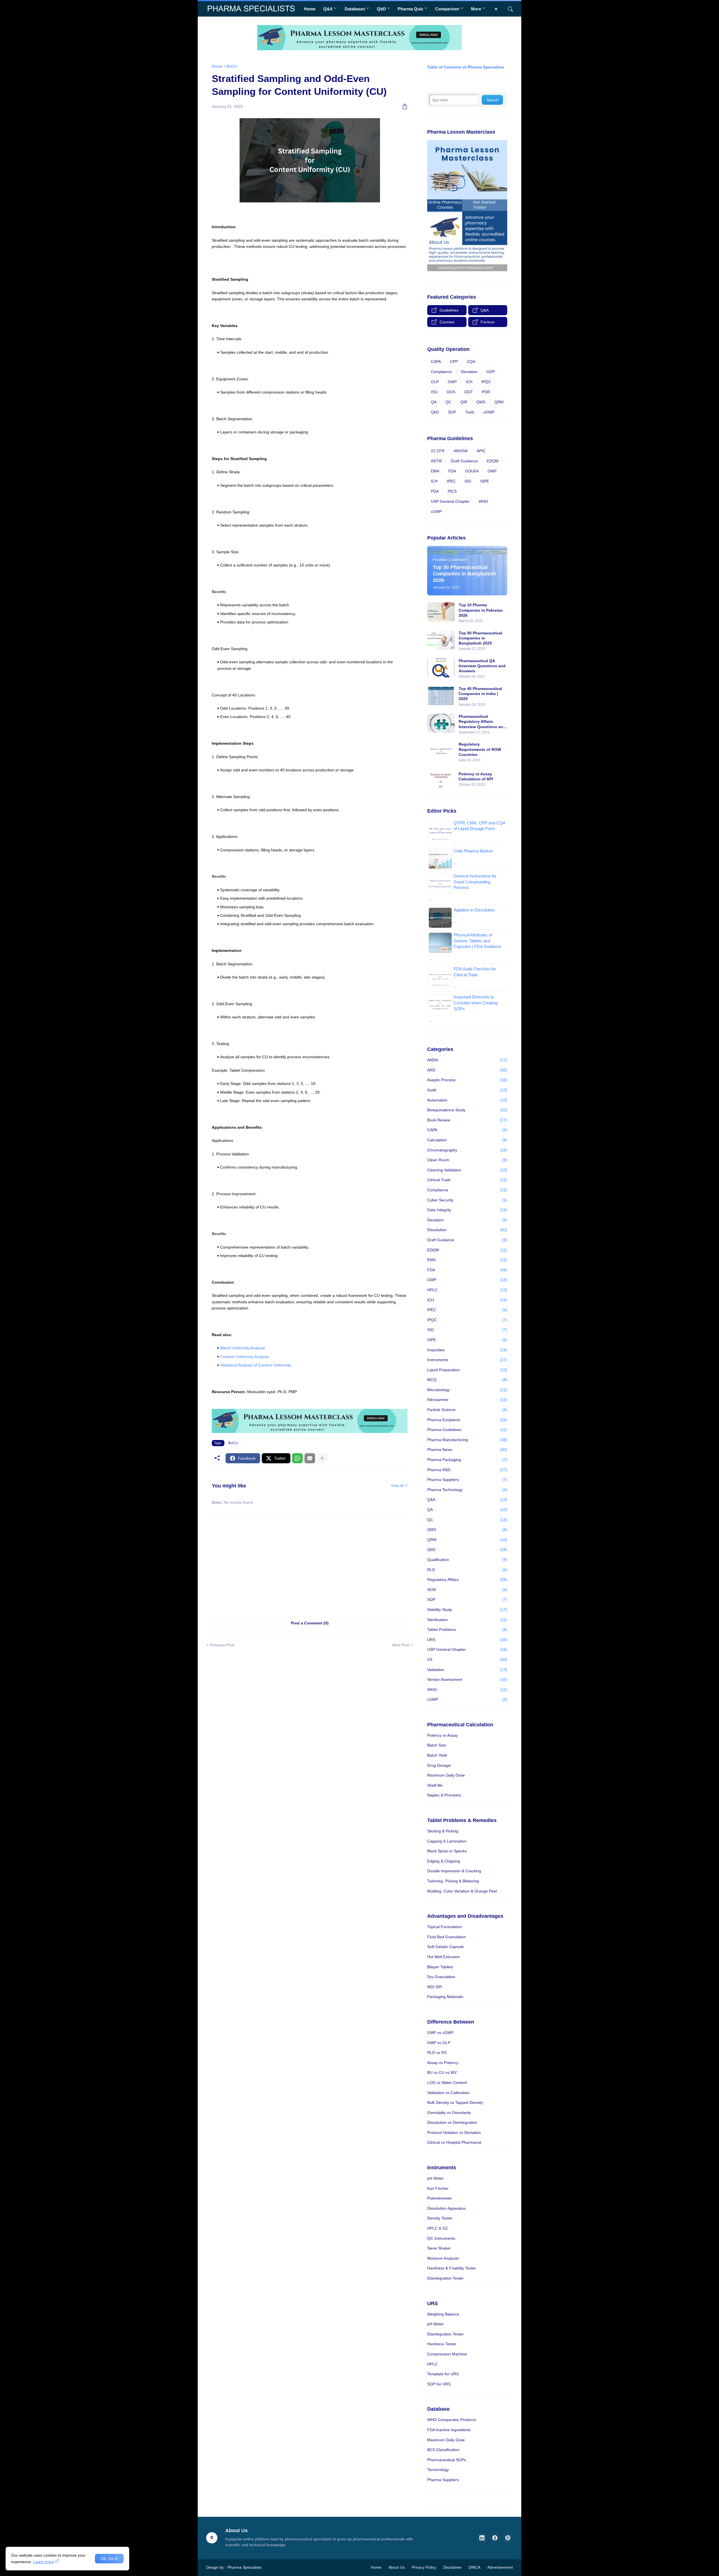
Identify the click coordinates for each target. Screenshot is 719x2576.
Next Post (401, 1645)
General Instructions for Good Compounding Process (475, 882)
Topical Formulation (445, 1927)
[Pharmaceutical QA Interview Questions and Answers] (441, 668)
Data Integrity (467, 1210)
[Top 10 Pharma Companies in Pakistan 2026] (441, 612)
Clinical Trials (467, 1180)
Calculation (467, 1140)
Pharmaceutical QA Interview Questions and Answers (482, 666)
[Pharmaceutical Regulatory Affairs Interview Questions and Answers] (441, 723)
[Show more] (322, 1458)
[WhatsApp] (297, 1458)
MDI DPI (435, 1987)
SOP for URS (439, 2384)
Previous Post (222, 1645)
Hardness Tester (442, 2344)
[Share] (403, 106)
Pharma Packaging (467, 1460)
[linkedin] (482, 2538)
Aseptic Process (467, 1080)
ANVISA (461, 451)
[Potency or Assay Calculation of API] (441, 779)
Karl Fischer (438, 2188)
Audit (467, 1090)
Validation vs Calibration (448, 2093)
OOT (469, 392)
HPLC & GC (438, 2228)
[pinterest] (508, 2538)
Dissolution (467, 1230)
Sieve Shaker (439, 2248)
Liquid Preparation (467, 1370)
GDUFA (472, 471)
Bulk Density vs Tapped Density (455, 2102)
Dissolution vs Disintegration (452, 2122)
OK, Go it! (109, 2559)
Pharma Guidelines (467, 1430)
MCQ (467, 1380)
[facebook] (495, 2538)
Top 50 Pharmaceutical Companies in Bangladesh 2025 (480, 638)
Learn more (44, 2562)
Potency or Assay (442, 1735)
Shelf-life (435, 1785)
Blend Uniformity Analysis (243, 1348)
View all (397, 1486)
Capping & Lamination (447, 1841)
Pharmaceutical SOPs (447, 2460)
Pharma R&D (467, 1470)
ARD (467, 1070)
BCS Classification (443, 2450)
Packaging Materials (445, 1997)
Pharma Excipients (467, 1420)
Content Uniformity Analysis (244, 1357)
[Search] (508, 9)
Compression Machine (447, 2354)
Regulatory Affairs (467, 1580)
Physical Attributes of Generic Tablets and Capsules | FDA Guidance (477, 941)
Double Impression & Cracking (454, 1871)
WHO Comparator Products (452, 2420)
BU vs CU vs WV (442, 2072)
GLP (435, 382)
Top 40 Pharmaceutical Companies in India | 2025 (480, 694)
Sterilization (467, 1620)
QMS (481, 402)
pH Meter (435, 2178)
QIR (464, 402)
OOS (451, 392)
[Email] (310, 1458)
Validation (467, 1670)
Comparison (447, 9)
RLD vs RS (437, 2052)
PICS (452, 491)
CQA (471, 362)
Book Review (467, 1120)
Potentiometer (440, 2198)
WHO (483, 501)
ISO (434, 392)
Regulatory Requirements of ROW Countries (480, 749)
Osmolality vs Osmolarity (449, 2113)
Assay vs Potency (443, 2063)
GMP (452, 382)
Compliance (441, 372)
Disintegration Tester (445, 2278)
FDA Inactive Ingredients (449, 2430)
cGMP (489, 412)
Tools (470, 412)
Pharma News (467, 1450)
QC (448, 402)
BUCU (232, 66)
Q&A (328, 9)
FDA (452, 471)
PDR (486, 392)
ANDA (467, 1060)
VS (467, 1660)
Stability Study (467, 1610)
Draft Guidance (464, 461)
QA (434, 402)
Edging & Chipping (444, 1861)
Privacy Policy (424, 2567)
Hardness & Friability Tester (452, 2268)
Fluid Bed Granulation (447, 1937)
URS (467, 1640)
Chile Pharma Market (473, 851)
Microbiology (467, 1390)
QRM (499, 402)
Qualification (467, 1560)
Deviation (469, 372)
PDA (435, 491)
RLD (467, 1570)
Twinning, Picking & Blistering (453, 1881)
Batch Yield (437, 1755)
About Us (397, 2567)
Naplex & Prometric (444, 1795)
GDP (491, 372)
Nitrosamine (467, 1400)
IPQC (486, 382)
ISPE (485, 481)
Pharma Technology (467, 1490)
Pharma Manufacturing (467, 1440)
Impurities (467, 1350)
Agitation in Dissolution (474, 910)
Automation (467, 1100)
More (476, 9)
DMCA (475, 2567)
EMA (435, 471)
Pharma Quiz (410, 9)
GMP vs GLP (439, 2043)
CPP (454, 362)
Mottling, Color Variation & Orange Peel (462, 1891)
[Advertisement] (310, 1564)
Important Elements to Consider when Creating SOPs (476, 1003)
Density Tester (440, 2218)
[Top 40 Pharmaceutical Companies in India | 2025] (441, 696)
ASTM (436, 461)
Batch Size (437, 1745)
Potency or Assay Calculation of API (476, 776)
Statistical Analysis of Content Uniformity (256, 1365)
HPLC (467, 1290)
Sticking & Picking (443, 1831)
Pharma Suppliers (467, 1480)
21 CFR (438, 451)
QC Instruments (441, 2238)
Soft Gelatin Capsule (445, 1947)
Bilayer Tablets (440, 1967)
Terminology (438, 2470)
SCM (467, 1590)
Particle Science (467, 1410)
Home (310, 9)
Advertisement (500, 2567)
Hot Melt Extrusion (443, 1957)
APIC (481, 451)
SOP (452, 412)
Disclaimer (452, 2567)
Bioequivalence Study (467, 1110)
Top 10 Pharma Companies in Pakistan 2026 (481, 610)
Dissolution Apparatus (446, 2208)
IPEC (451, 481)
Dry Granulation (441, 1977)
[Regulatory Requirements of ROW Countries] (441, 751)
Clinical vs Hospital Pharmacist (454, 2142)
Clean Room (467, 1160)
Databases (355, 9)
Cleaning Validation (467, 1170)
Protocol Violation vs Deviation (454, 2132)
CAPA (436, 362)
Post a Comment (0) (310, 1623)
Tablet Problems (467, 1629)
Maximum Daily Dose (446, 1775)
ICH (469, 382)
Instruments (467, 1360)
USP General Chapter (450, 501)
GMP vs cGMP (440, 2033)
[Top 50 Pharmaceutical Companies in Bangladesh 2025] (441, 640)
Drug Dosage (439, 1765)
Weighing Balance (443, 2314)
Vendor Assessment (467, 1679)
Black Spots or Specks (447, 1851)
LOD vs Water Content (447, 2083)
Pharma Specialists (244, 2567)
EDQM (493, 461)
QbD (381, 9)
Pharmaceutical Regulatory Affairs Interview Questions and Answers (482, 722)
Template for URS (443, 2374)
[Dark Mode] (498, 9)
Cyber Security (467, 1200)
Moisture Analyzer (443, 2258)
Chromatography (467, 1150)
